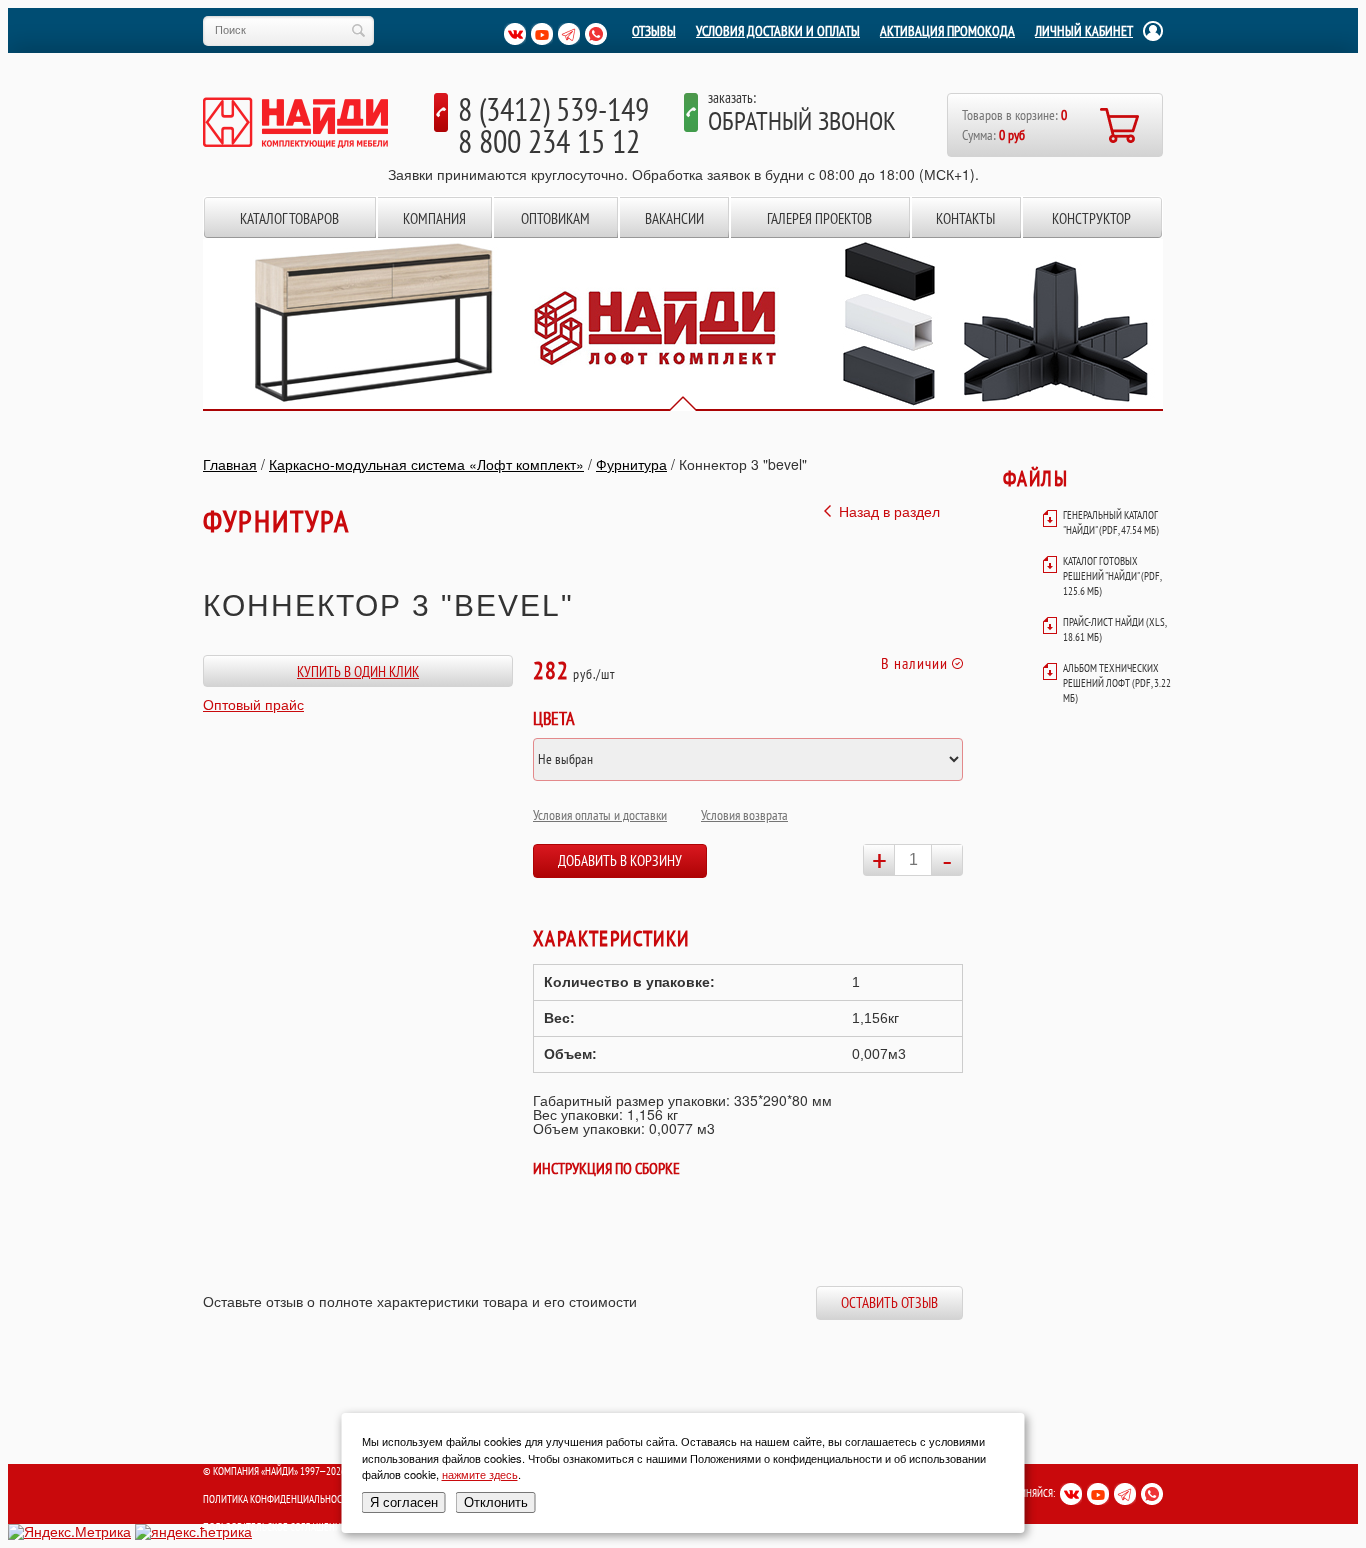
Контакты (965, 218)
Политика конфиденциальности (278, 1499)
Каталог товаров (289, 218)
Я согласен (404, 1502)
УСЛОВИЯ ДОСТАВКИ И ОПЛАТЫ (778, 31)
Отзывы (654, 31)
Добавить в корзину (620, 860)
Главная (230, 464)
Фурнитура (631, 464)
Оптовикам (555, 218)
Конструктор (1091, 218)
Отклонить (496, 1502)
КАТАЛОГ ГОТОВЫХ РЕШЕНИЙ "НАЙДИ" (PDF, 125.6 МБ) (1112, 576)
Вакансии (674, 218)
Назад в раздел (889, 511)
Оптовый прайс (253, 704)
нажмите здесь (480, 1474)
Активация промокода (947, 31)
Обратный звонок (802, 120)
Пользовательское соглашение (274, 1527)
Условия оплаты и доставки (600, 815)
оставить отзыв (889, 1302)
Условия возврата (744, 815)
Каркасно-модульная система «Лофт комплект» (426, 464)
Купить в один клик (358, 671)
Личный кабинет (1084, 31)
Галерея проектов (819, 218)
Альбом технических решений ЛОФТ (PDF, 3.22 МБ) (1117, 683)
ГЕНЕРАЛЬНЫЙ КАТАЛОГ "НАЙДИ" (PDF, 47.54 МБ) (1111, 522)
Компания (434, 218)
